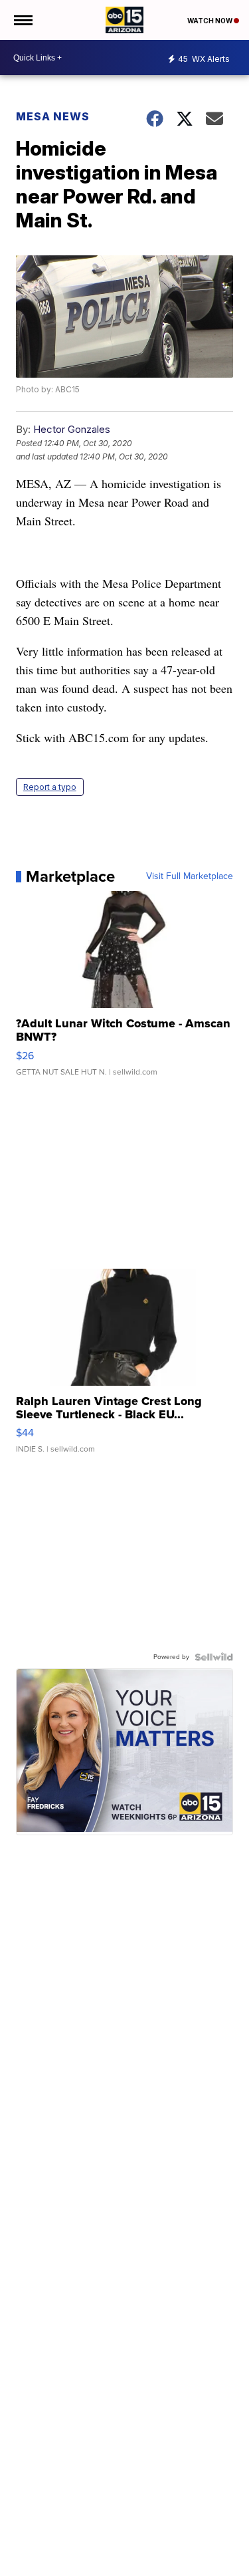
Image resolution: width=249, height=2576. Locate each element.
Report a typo (50, 787)
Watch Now (210, 21)
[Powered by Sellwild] (214, 1657)
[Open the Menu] (22, 20)
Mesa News (53, 116)
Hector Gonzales (72, 429)
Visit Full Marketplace (190, 876)
